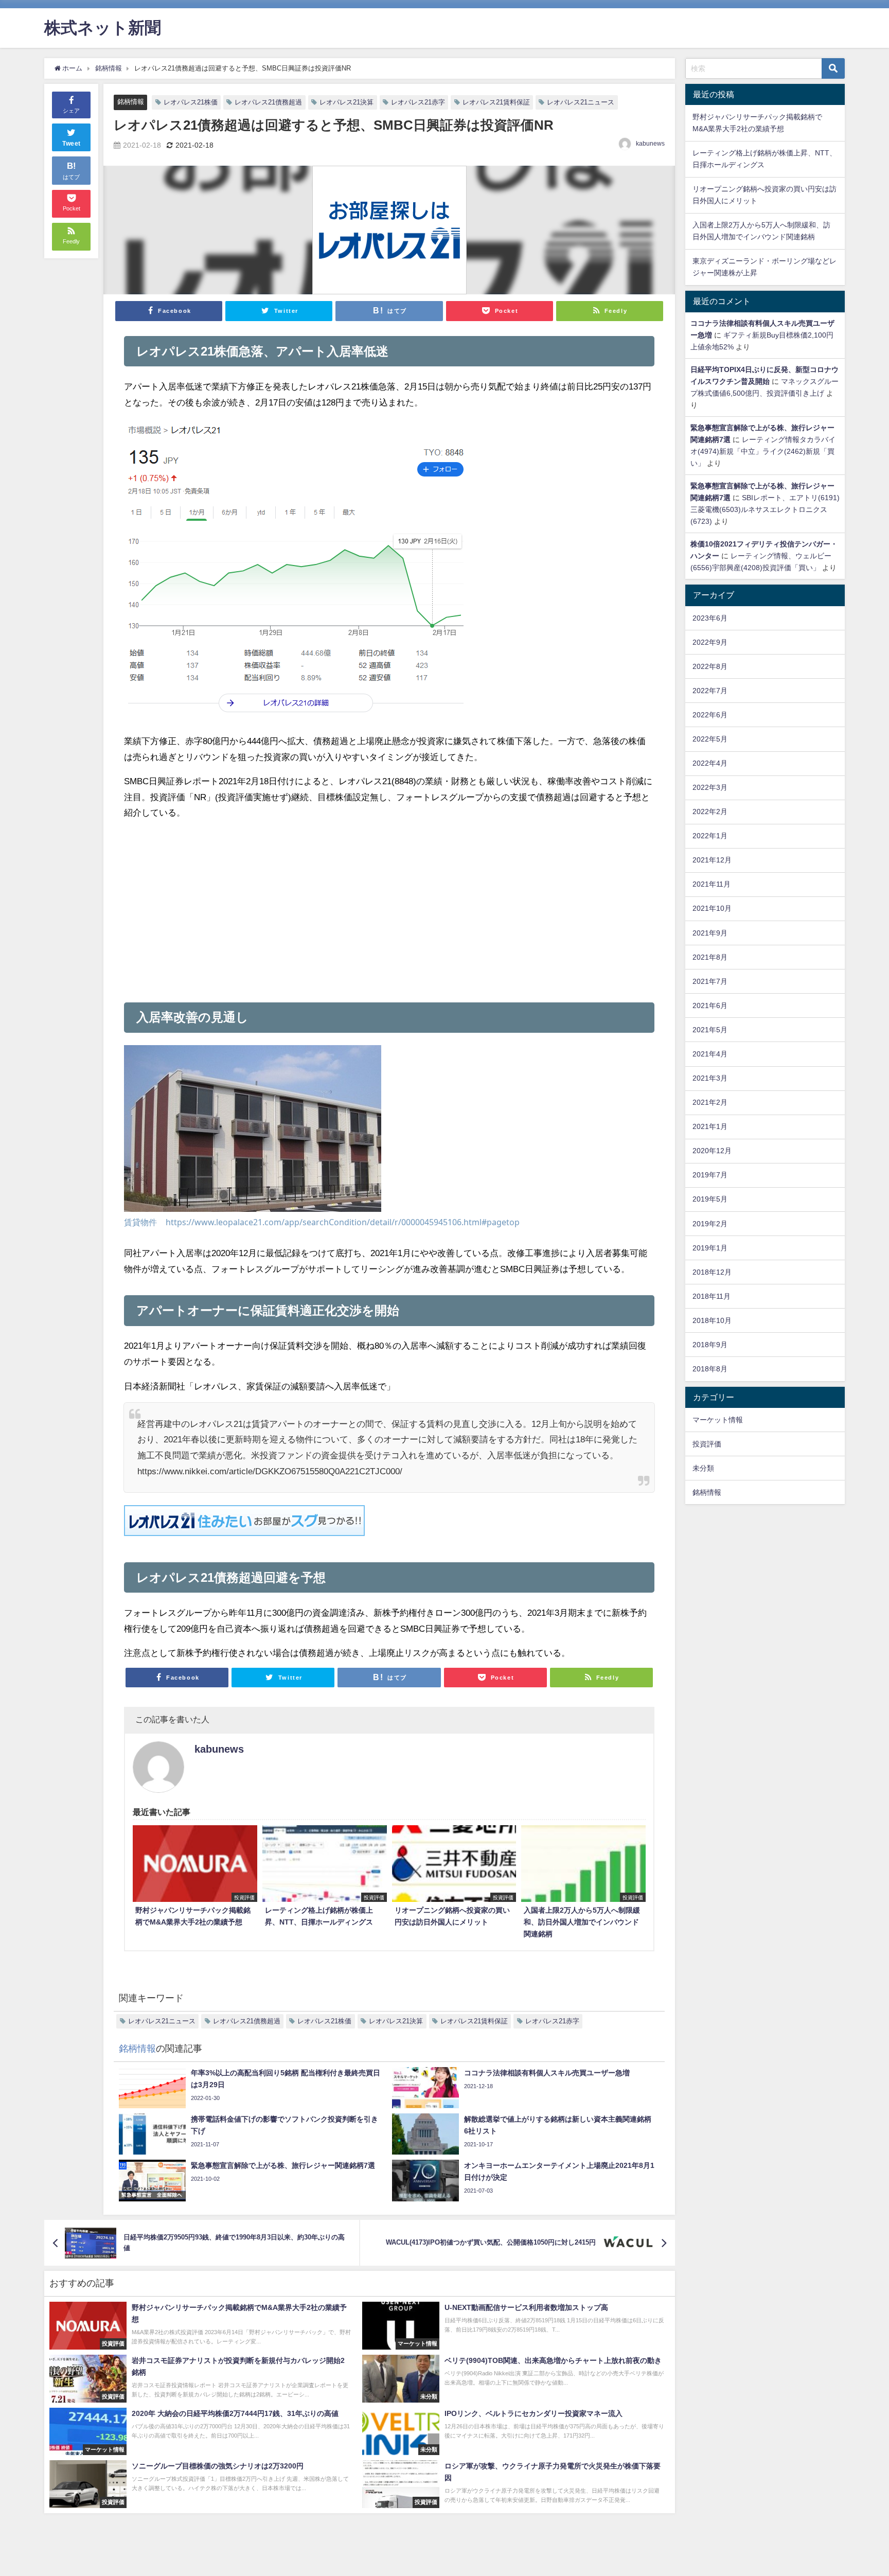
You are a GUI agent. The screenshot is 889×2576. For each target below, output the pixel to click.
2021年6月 (710, 1005)
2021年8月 (710, 957)
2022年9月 (710, 642)
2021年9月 (710, 933)
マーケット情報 (718, 1420)
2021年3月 (710, 1078)
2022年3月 (710, 787)
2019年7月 (710, 1175)
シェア (71, 111)
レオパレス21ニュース (581, 102)
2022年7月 (710, 691)
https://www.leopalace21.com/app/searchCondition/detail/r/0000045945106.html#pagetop (343, 1222)
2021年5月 (710, 1030)
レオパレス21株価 (191, 102)
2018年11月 (712, 1296)
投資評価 (707, 1444)
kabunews (650, 144)
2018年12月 (712, 1272)
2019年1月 (710, 1248)
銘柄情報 (131, 102)
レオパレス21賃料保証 (496, 102)
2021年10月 (712, 908)
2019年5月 (710, 1199)
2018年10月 (712, 1320)
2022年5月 (710, 739)
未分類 (703, 1468)
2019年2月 (710, 1224)
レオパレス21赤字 (418, 102)
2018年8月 (710, 1369)
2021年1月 (710, 1126)
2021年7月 (710, 981)
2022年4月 (710, 763)
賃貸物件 (140, 1222)
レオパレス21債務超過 (268, 102)
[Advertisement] (256, 907)
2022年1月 (710, 836)
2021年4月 (710, 1054)
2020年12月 (712, 1151)
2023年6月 (710, 618)
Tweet (72, 144)
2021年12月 (712, 860)
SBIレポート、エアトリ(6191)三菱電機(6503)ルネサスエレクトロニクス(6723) (765, 509)
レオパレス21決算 (346, 102)
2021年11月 (712, 884)
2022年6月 (710, 715)
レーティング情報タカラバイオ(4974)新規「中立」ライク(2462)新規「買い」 (763, 451)
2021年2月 (710, 1102)
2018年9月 (710, 1345)
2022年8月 (710, 666)
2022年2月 (710, 811)
